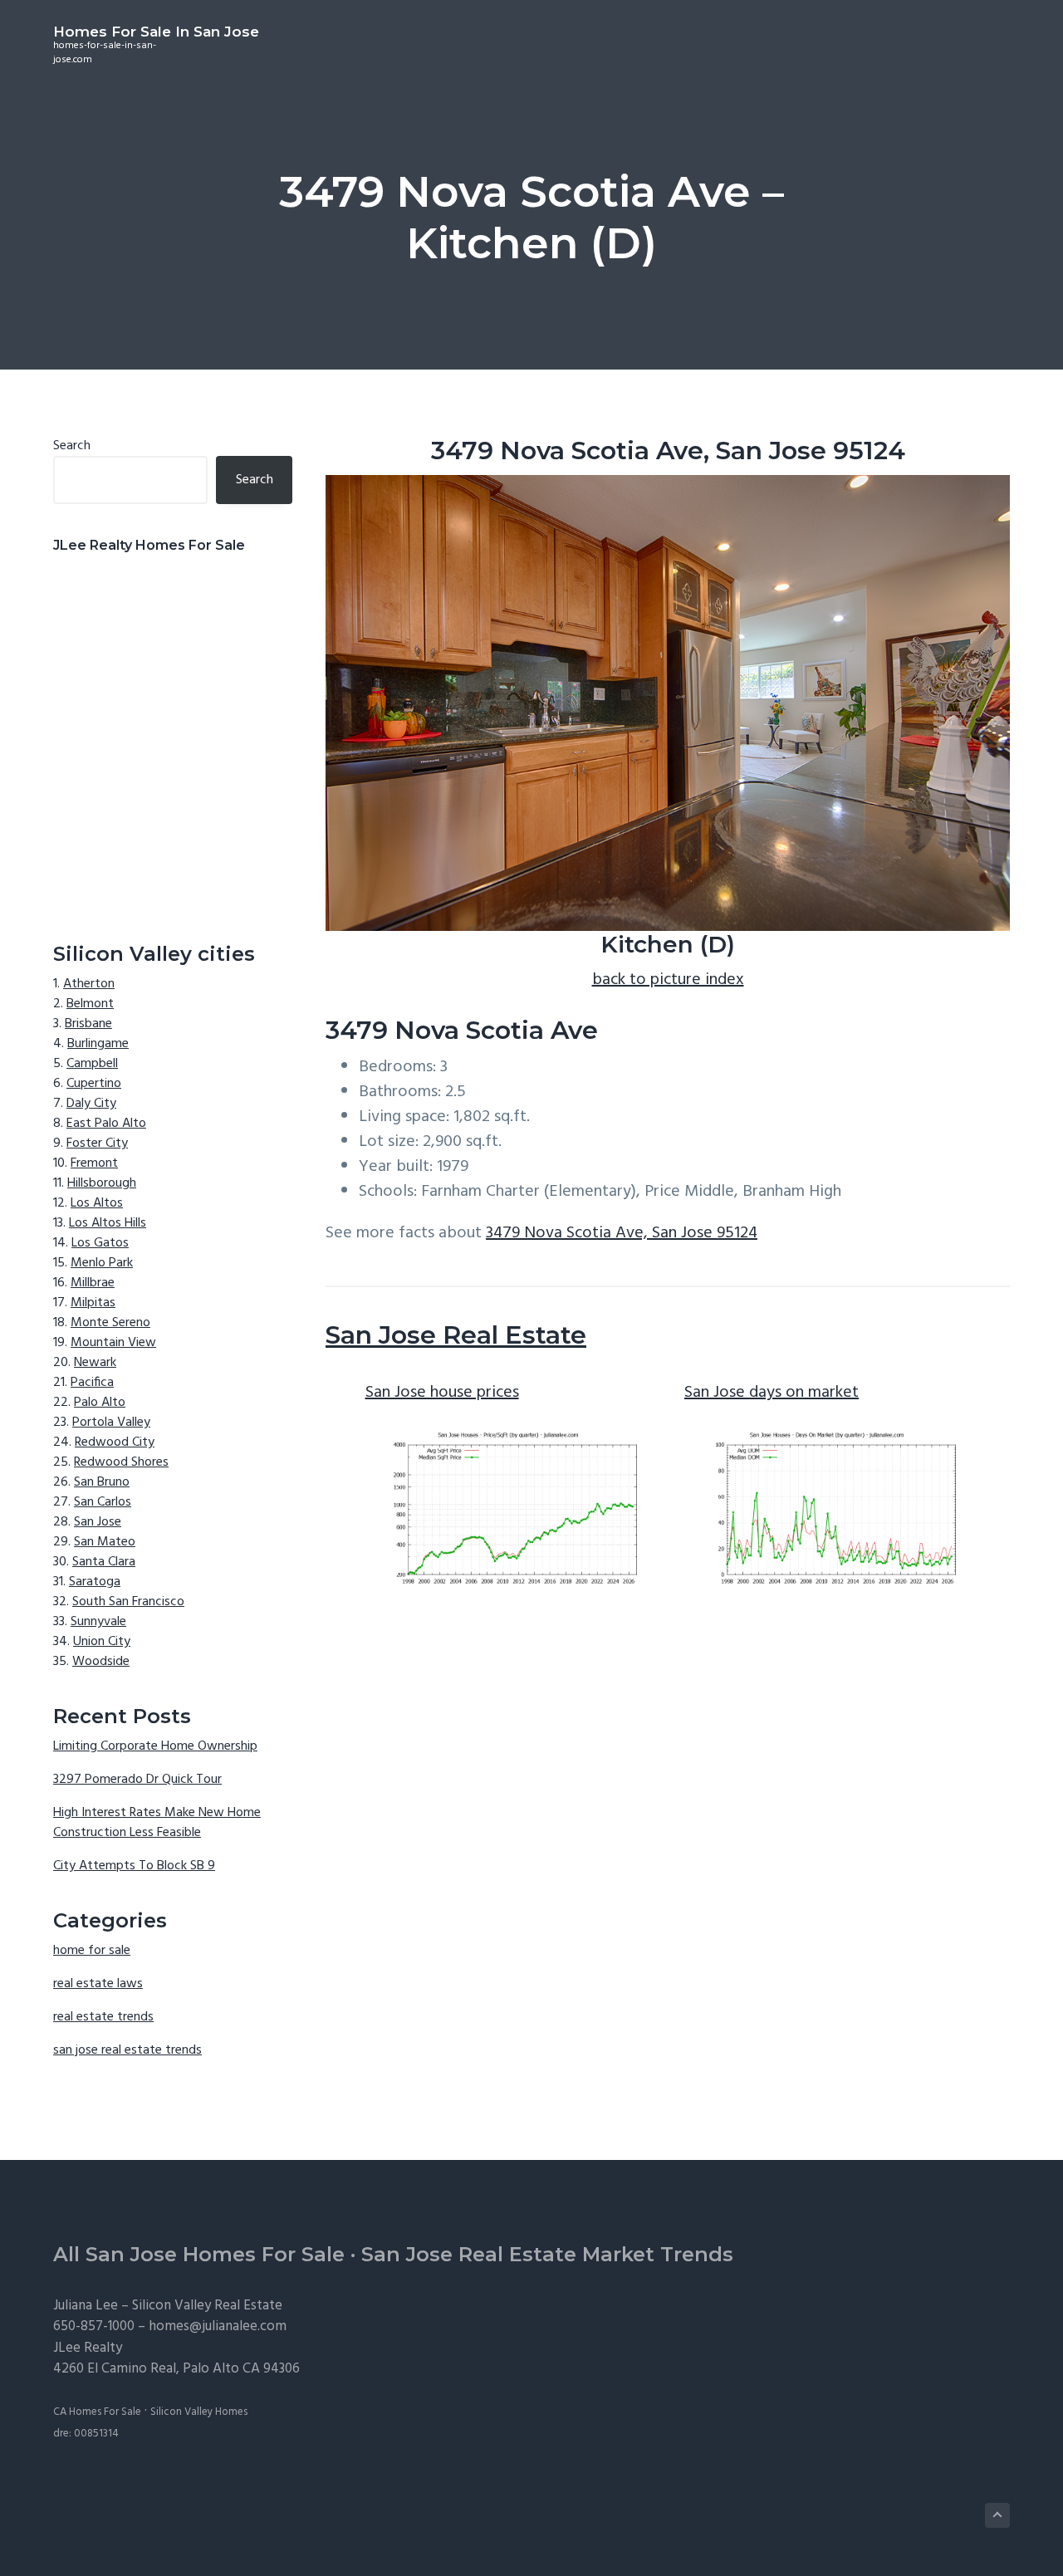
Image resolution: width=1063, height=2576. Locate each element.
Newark (95, 1363)
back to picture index (668, 980)
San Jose (98, 1522)
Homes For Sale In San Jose (156, 32)
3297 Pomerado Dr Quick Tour (137, 1780)
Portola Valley (111, 1423)
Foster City (97, 1144)
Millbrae (93, 1283)
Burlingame (98, 1044)
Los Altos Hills (108, 1223)
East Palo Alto (106, 1124)
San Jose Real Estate (456, 1335)
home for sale (92, 1951)
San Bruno (102, 1482)
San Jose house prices (442, 1393)
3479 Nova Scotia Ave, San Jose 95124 (622, 1233)
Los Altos (97, 1203)
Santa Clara (104, 1562)
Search (72, 446)
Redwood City (115, 1442)
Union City (102, 1642)
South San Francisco (128, 1602)
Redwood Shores (121, 1462)
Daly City (91, 1104)
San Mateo (105, 1542)
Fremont (94, 1163)
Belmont (90, 1004)
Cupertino (94, 1084)
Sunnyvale (98, 1622)
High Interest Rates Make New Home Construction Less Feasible (157, 1823)
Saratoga (95, 1582)
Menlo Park (102, 1263)
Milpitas (93, 1303)
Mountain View (113, 1343)
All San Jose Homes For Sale (199, 2254)
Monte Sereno (110, 1323)
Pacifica (92, 1383)
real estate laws (98, 1984)
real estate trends (103, 2017)
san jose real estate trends (127, 2050)
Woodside (101, 1662)
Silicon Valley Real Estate (207, 2306)
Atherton (89, 984)
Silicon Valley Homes (199, 2412)
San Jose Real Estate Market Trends (547, 2254)
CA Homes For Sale (97, 2412)
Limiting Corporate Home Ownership (155, 1746)
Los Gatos (100, 1243)
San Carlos (103, 1502)
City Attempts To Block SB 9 (134, 1866)
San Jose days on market (772, 1393)
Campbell (92, 1064)
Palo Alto (100, 1403)
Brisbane (88, 1024)
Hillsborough (102, 1183)
